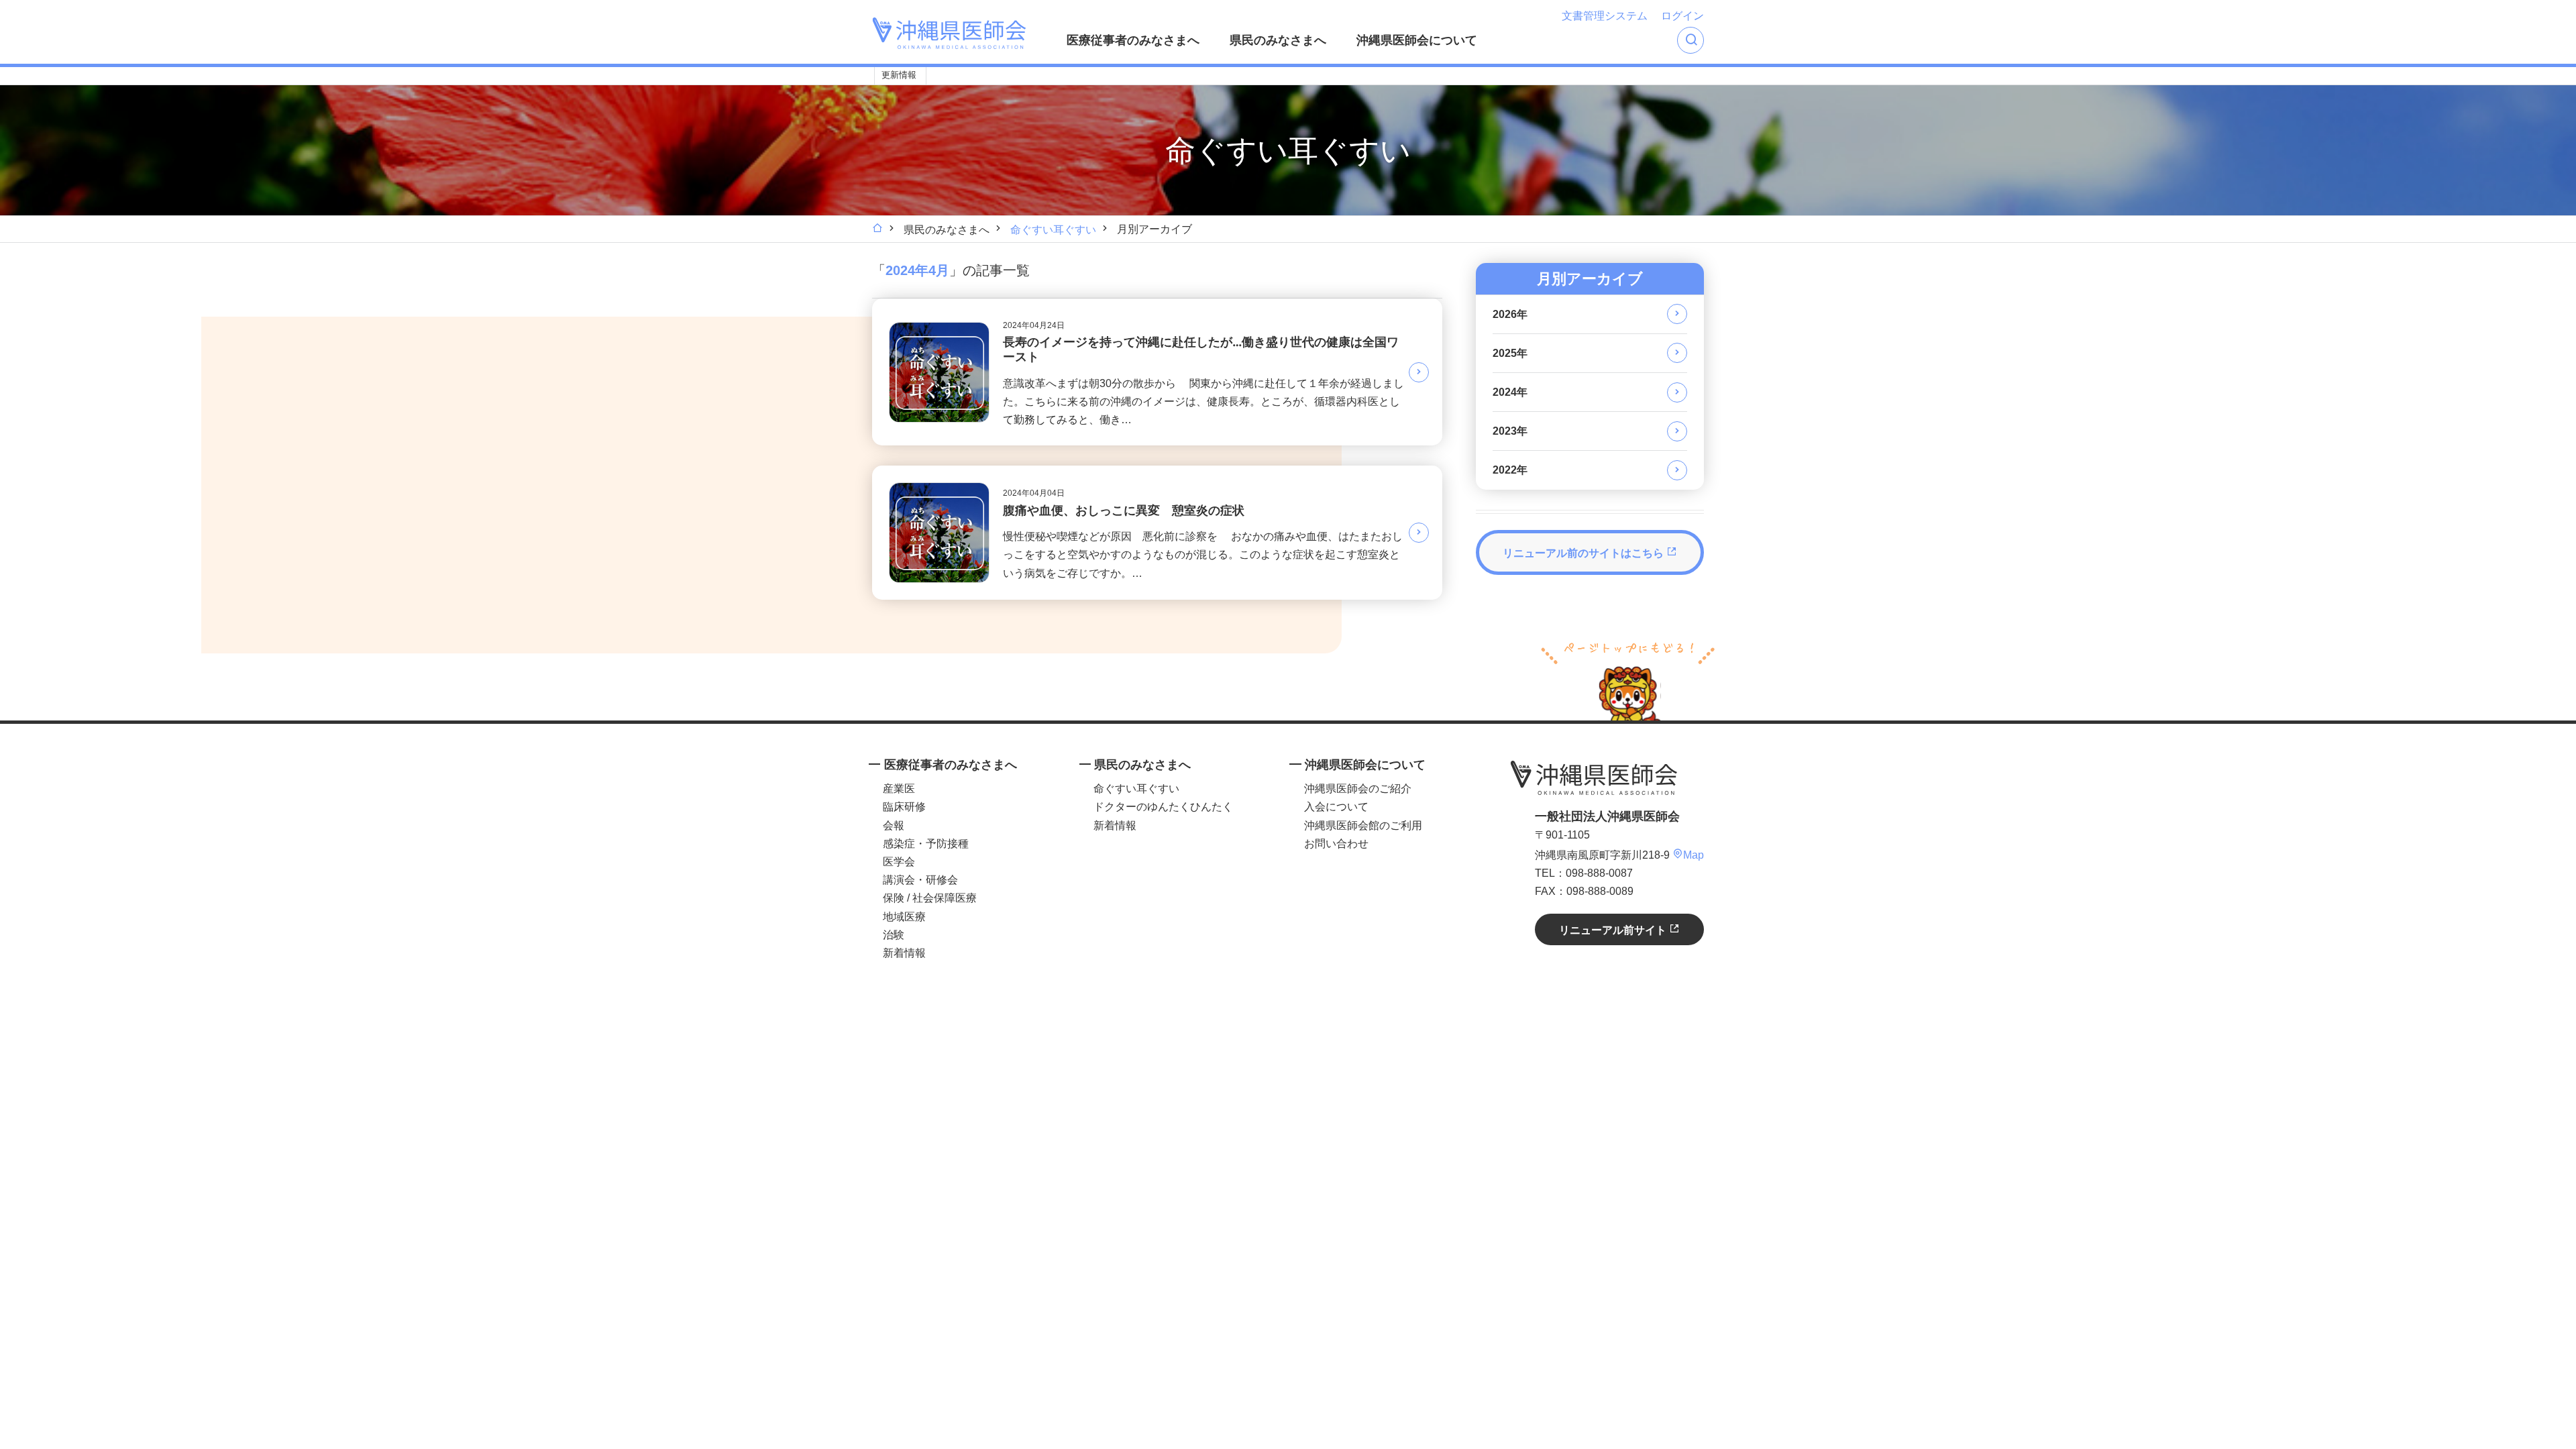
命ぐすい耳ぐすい (1053, 230)
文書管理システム (1605, 16)
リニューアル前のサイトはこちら (1585, 553)
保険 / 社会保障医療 (930, 898)
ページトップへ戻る (1628, 680)
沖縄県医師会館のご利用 (1363, 825)
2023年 (1510, 431)
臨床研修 (904, 807)
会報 (894, 825)
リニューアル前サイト (1614, 930)
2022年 (1510, 470)
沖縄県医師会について (1417, 40)
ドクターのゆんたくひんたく (1163, 807)
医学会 (899, 862)
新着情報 (904, 953)
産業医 (899, 789)
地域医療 (904, 917)
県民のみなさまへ (1278, 40)
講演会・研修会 (920, 880)
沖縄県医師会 (1594, 777)
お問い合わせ (1336, 844)
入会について (1336, 807)
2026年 (1510, 314)
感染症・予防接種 (926, 844)
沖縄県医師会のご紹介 (1358, 789)
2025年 (1510, 353)
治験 (894, 935)
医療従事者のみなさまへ (1133, 40)
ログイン (1682, 16)
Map (1694, 855)
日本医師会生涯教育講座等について (1071, 76)
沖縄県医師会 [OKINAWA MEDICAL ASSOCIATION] (949, 33)
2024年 (1510, 392)
